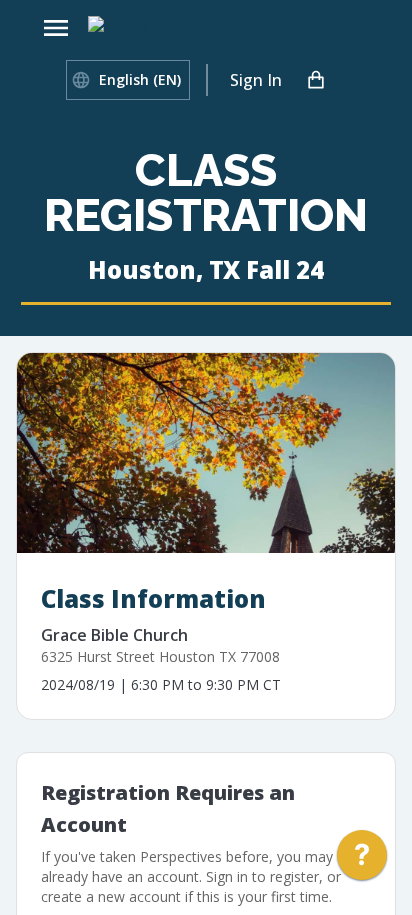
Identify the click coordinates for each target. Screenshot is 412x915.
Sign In (256, 80)
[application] (362, 860)
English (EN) (140, 79)
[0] (316, 80)
